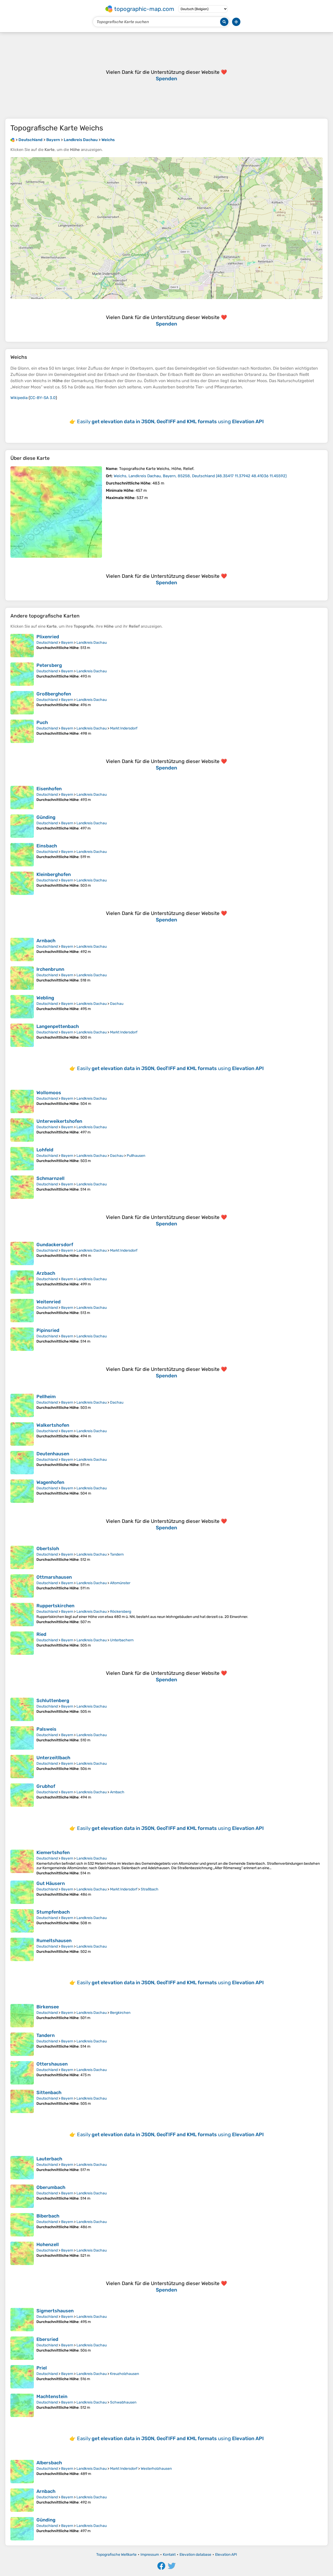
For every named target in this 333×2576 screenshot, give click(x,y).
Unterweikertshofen (59, 1121)
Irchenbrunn (50, 969)
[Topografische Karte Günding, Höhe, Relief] (22, 826)
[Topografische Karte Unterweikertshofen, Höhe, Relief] (22, 1130)
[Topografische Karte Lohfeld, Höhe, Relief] (22, 1159)
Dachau (117, 1004)
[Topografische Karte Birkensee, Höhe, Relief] (22, 2016)
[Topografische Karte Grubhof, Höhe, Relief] (22, 1795)
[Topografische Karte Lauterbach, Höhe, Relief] (22, 2168)
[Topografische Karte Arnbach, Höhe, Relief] (22, 950)
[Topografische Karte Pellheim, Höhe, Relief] (22, 1405)
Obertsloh (48, 1549)
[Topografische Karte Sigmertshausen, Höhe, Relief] (22, 2320)
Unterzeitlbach (53, 1758)
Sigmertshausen (55, 2311)
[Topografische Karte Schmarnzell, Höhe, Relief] (22, 1187)
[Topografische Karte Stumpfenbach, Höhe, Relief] (22, 1921)
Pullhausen (136, 1156)
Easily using (170, 421)
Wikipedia (19, 398)
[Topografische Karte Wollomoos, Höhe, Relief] (22, 1101)
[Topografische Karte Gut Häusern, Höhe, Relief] (22, 1892)
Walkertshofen (53, 1425)
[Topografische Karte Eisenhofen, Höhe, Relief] (22, 798)
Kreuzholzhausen (124, 2374)
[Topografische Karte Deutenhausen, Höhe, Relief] (22, 1463)
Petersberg (49, 665)
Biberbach (48, 2216)
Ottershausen (52, 2064)
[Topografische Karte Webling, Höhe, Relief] (22, 1007)
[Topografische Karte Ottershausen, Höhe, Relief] (22, 2073)
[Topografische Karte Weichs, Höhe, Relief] (56, 512)
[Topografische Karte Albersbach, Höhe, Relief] (22, 2472)
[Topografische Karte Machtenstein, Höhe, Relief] (22, 2405)
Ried (41, 1634)
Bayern (67, 643)
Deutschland (47, 643)
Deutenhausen (53, 1454)
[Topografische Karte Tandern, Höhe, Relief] (22, 2044)
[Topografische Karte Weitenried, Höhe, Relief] (22, 1311)
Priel (42, 2368)
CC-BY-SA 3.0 (43, 398)
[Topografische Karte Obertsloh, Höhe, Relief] (22, 1557)
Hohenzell (48, 2245)
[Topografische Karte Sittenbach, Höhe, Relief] (22, 2101)
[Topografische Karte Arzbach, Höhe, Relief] (22, 1282)
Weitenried (49, 1302)
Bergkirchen (120, 2013)
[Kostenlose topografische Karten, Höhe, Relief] (12, 140)
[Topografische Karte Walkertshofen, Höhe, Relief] (22, 1434)
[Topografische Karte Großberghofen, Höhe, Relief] (22, 703)
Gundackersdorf (55, 1245)
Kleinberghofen (54, 874)
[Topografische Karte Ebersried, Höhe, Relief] (22, 2348)
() (200, 476)
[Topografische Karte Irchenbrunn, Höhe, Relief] (22, 978)
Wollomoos (49, 1093)
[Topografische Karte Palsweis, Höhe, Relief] (22, 1738)
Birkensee (48, 2007)
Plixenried (48, 637)
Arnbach (46, 941)
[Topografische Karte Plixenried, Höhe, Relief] (22, 646)
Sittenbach (49, 2093)
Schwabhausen (123, 2402)
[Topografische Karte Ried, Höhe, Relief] (22, 1643)
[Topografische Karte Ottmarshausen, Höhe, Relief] (22, 1586)
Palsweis (46, 1729)
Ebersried (47, 2339)
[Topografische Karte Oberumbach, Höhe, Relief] (22, 2196)
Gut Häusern (51, 1883)
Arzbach (46, 1273)
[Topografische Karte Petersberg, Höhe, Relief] (22, 674)
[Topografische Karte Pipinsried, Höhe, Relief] (22, 1339)
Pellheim (46, 1397)
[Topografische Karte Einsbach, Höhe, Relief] (22, 855)
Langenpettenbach (58, 1026)
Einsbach (47, 846)
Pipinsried (48, 1330)
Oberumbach (51, 2187)
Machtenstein (52, 2396)
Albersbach (49, 2463)
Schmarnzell (50, 1178)
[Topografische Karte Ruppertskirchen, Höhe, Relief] (22, 1615)
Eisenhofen (49, 789)
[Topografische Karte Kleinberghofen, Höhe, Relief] (22, 883)
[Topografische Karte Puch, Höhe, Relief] (22, 731)
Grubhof (46, 1786)
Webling (45, 998)
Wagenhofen (50, 1482)
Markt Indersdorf (124, 728)
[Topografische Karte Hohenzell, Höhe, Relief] (22, 2253)
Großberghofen (54, 694)
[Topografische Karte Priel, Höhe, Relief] (22, 2377)
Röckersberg (121, 1612)
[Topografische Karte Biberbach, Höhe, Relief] (22, 2225)
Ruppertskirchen (55, 1606)
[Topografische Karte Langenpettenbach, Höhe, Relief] (22, 1035)
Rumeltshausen (54, 1941)
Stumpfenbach (53, 1912)
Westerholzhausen (156, 2469)
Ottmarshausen (54, 1577)
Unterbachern (122, 1640)
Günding (46, 817)
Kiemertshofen (53, 1853)
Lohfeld (45, 1150)
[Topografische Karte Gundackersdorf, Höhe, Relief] (22, 1253)
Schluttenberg (53, 1701)
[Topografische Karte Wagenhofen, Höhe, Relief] (22, 1491)
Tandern (117, 1554)
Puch (42, 722)
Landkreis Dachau (92, 643)
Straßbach (150, 1889)
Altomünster (120, 1583)
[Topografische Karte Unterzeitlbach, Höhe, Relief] (22, 1767)
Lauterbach (49, 2159)
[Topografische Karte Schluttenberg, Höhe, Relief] (22, 1709)
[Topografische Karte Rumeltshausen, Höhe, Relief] (22, 1949)
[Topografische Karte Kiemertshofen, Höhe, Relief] (22, 1863)
